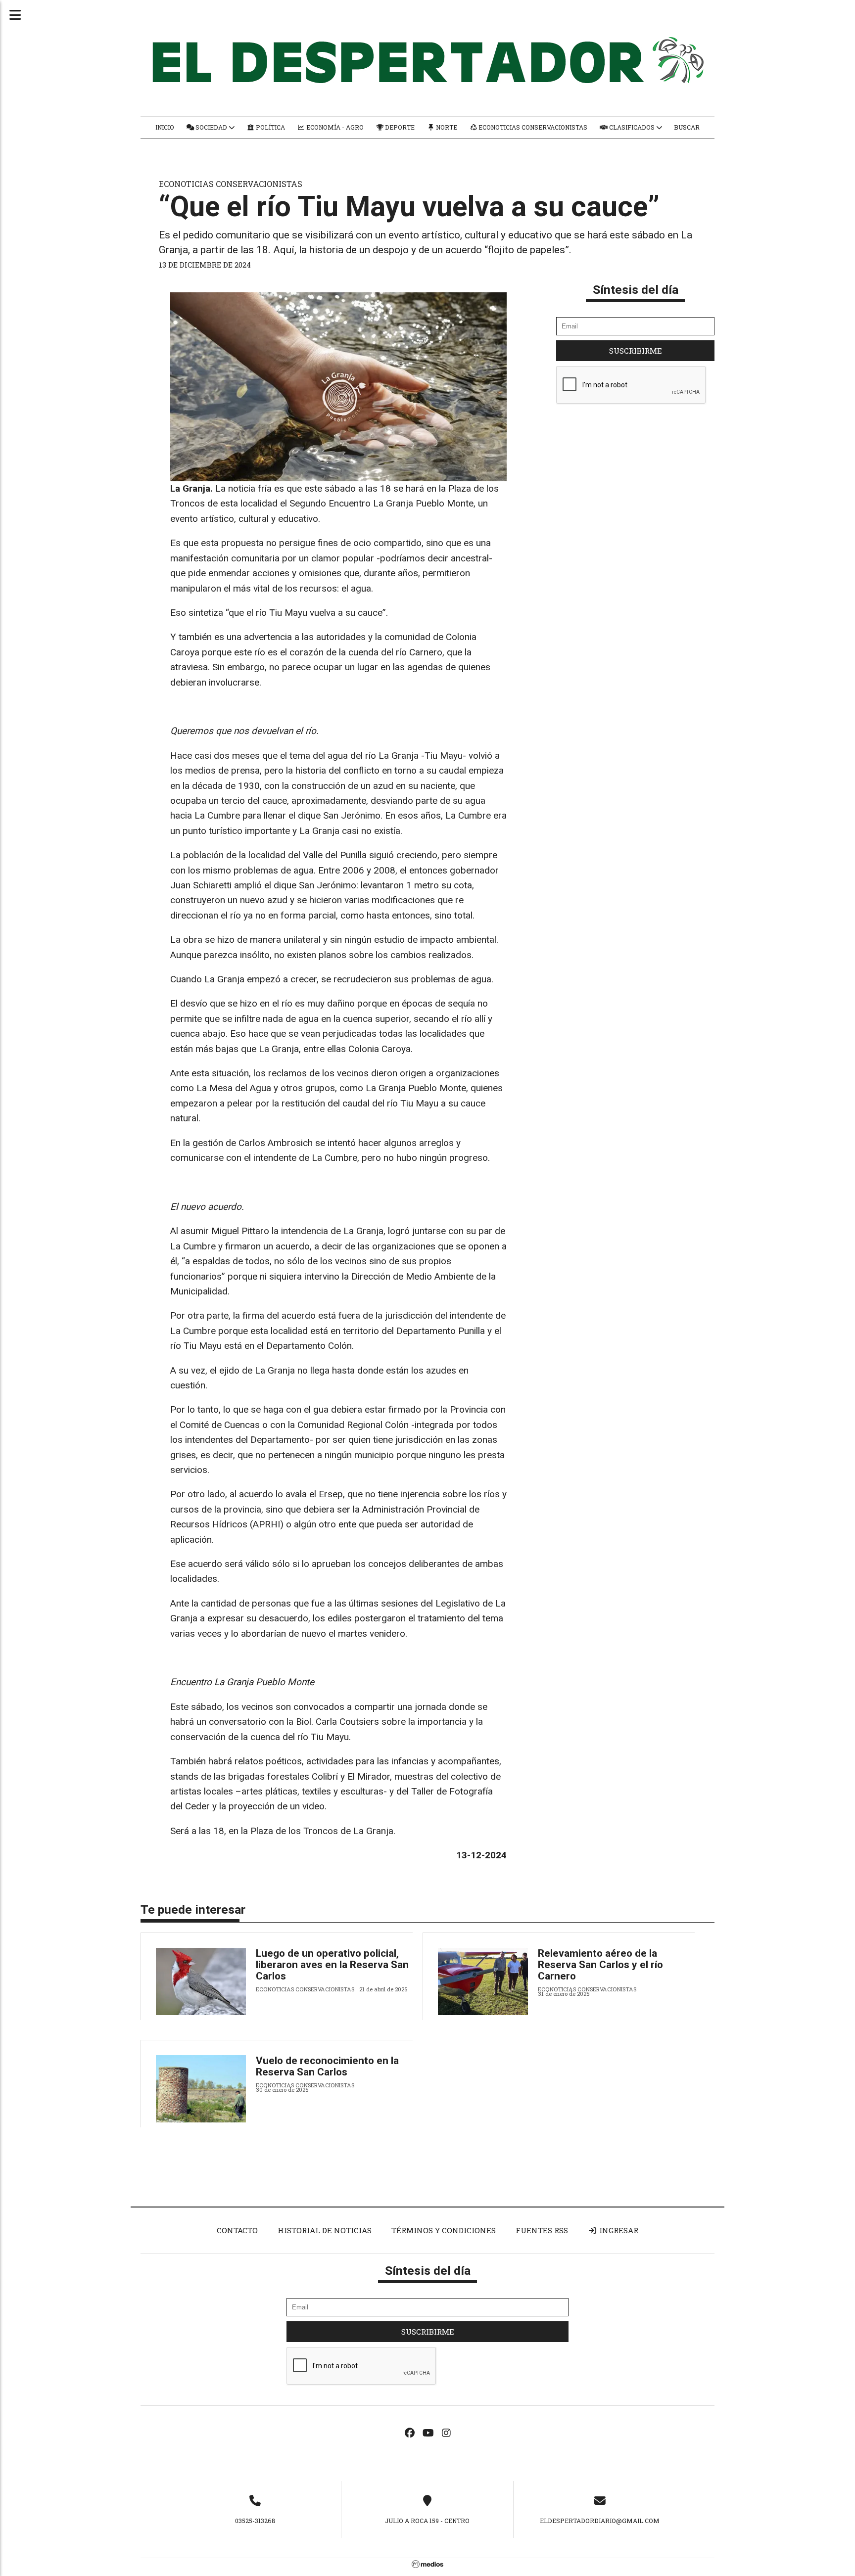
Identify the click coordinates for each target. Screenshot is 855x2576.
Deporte (399, 127)
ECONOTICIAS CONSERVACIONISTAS (231, 184)
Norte (446, 127)
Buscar (687, 127)
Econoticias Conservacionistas (532, 127)
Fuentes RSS (542, 2230)
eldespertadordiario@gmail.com (600, 2521)
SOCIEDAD (211, 127)
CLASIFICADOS (632, 127)
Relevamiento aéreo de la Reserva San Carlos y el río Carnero (600, 1965)
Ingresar (618, 2230)
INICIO (165, 127)
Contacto (237, 2230)
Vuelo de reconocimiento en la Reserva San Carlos (327, 2066)
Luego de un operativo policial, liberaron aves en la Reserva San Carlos (332, 1965)
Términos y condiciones (444, 2230)
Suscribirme (636, 351)
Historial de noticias (325, 2230)
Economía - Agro (334, 127)
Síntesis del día (636, 290)
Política (270, 127)
